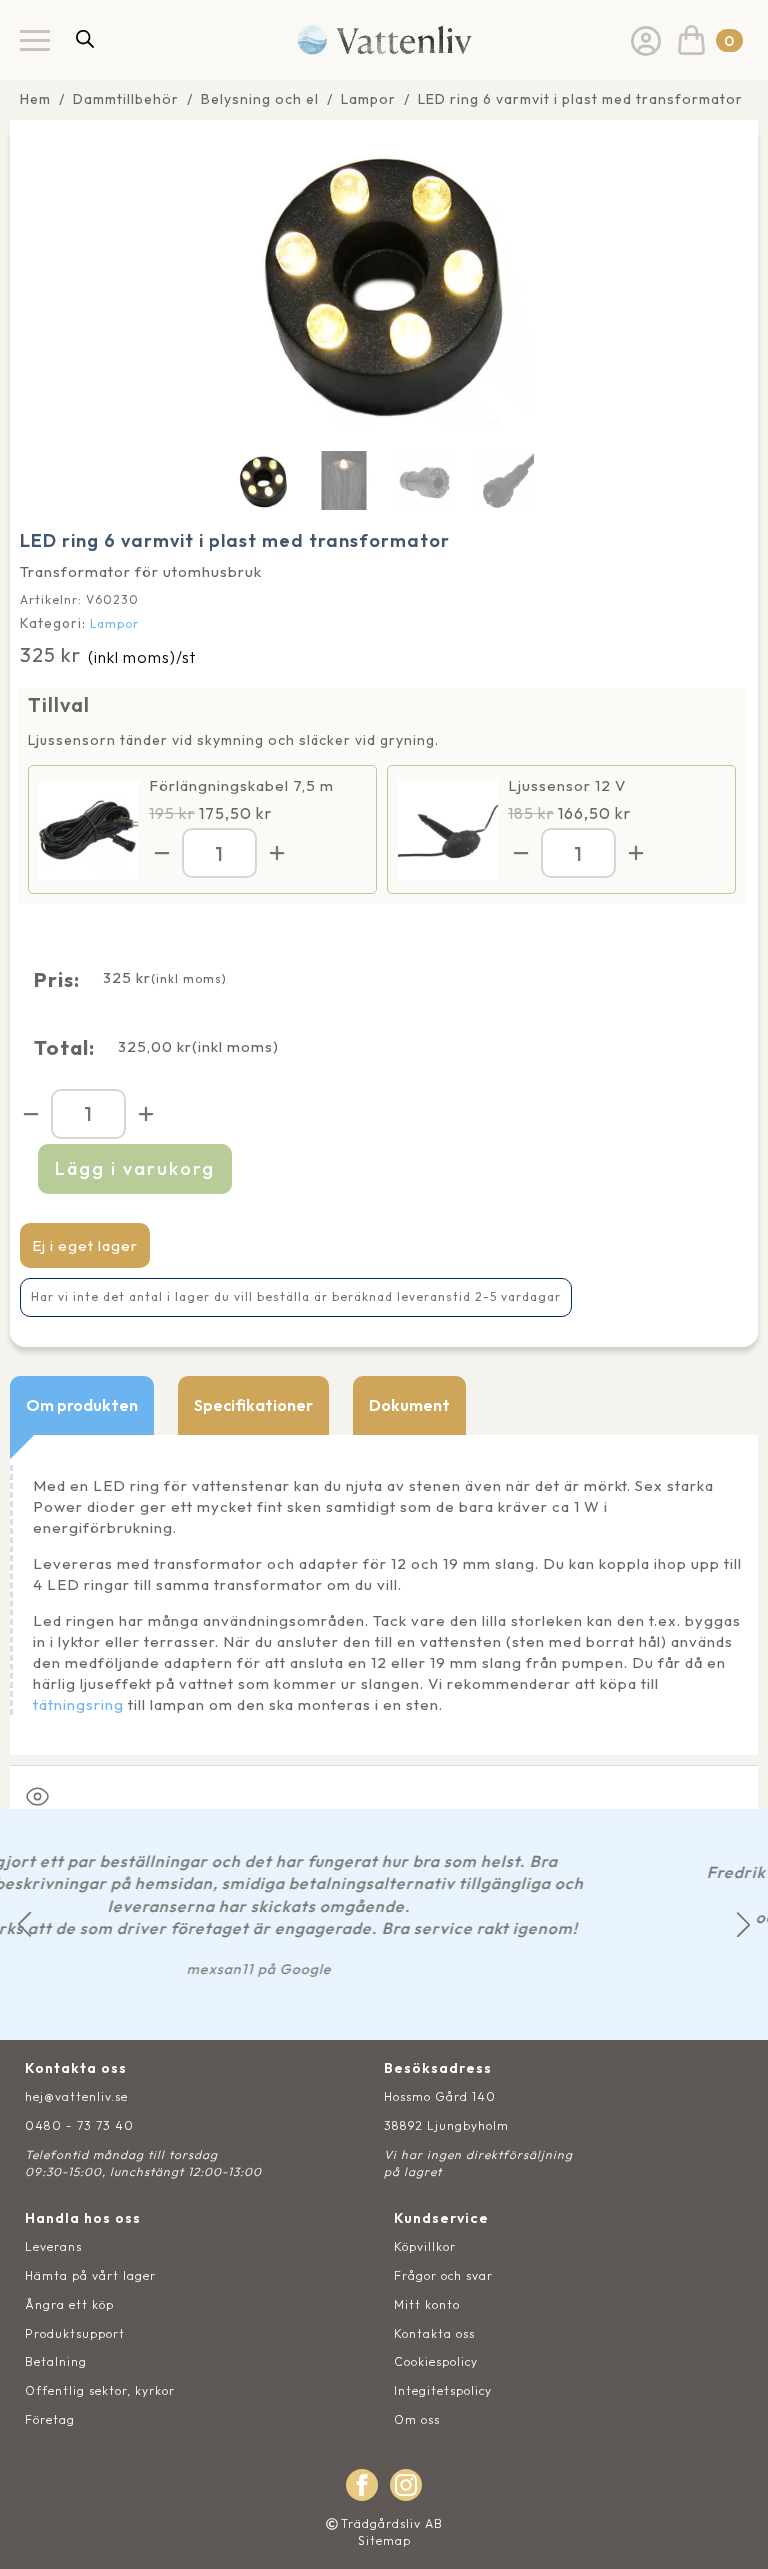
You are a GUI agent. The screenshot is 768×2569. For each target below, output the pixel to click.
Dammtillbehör (126, 99)
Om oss (417, 2419)
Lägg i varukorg (135, 1168)
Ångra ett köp (69, 2304)
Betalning (56, 2361)
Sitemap (384, 2540)
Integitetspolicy (443, 2390)
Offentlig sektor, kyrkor (100, 2390)
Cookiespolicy (436, 2361)
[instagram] (406, 2485)
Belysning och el (260, 99)
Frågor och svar (443, 2275)
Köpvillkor (425, 2246)
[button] (24, 1924)
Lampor (368, 99)
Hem (35, 99)
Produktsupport (75, 2333)
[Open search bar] (85, 38)
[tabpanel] (384, 1595)
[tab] (82, 1405)
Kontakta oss (434, 2333)
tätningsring (78, 1704)
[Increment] (277, 853)
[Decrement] (162, 853)
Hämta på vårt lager (90, 2275)
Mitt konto (427, 2304)
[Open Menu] (35, 40)
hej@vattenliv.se (76, 2096)
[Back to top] (730, 2531)
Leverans (53, 2246)
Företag (50, 2419)
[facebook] (362, 2485)
